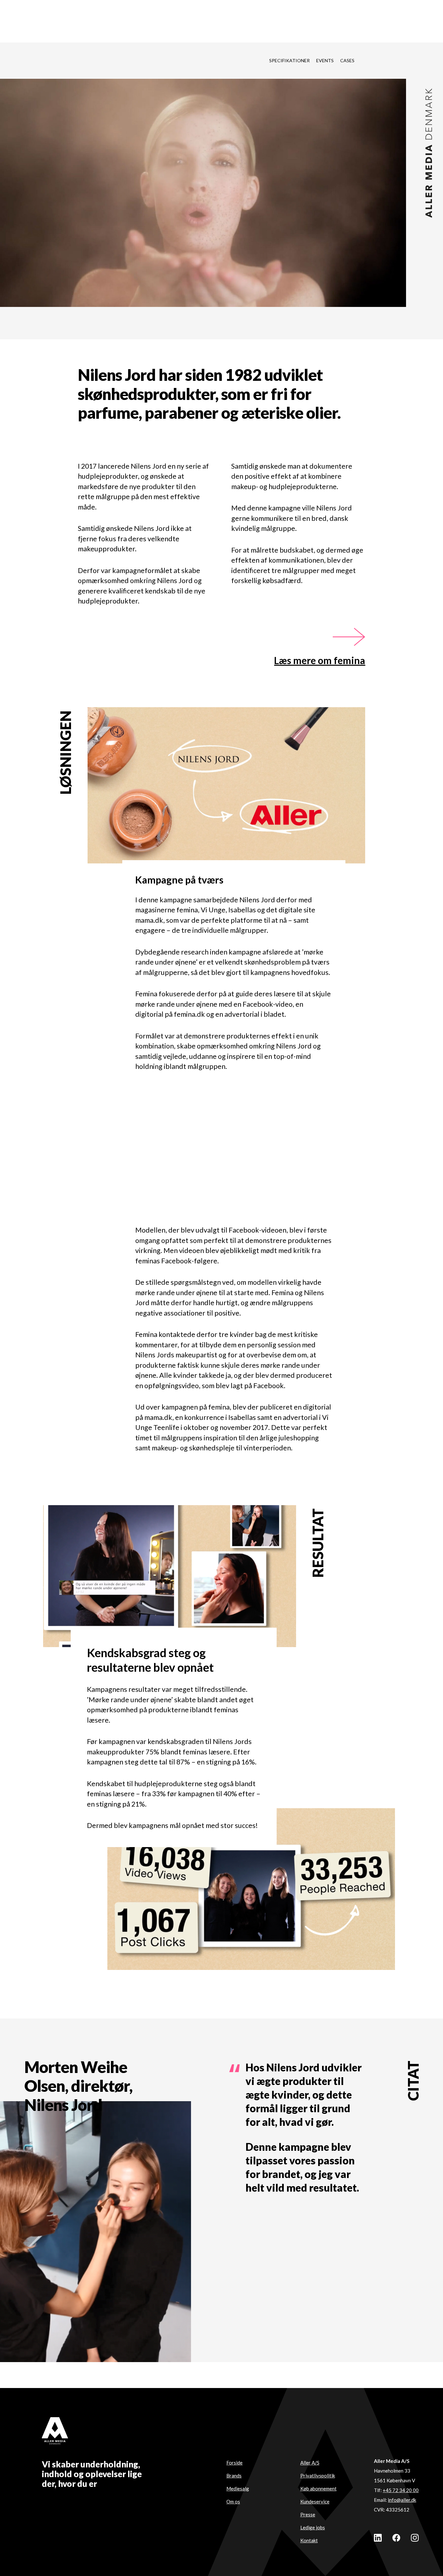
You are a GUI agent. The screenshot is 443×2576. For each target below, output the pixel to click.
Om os (233, 2501)
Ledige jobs (313, 2527)
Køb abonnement (318, 2488)
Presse (308, 2514)
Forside (234, 2463)
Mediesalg (238, 2488)
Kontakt (309, 2540)
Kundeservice (315, 2501)
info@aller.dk (402, 2500)
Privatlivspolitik (318, 2476)
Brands (234, 2476)
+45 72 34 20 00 (401, 2490)
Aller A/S (310, 2463)
